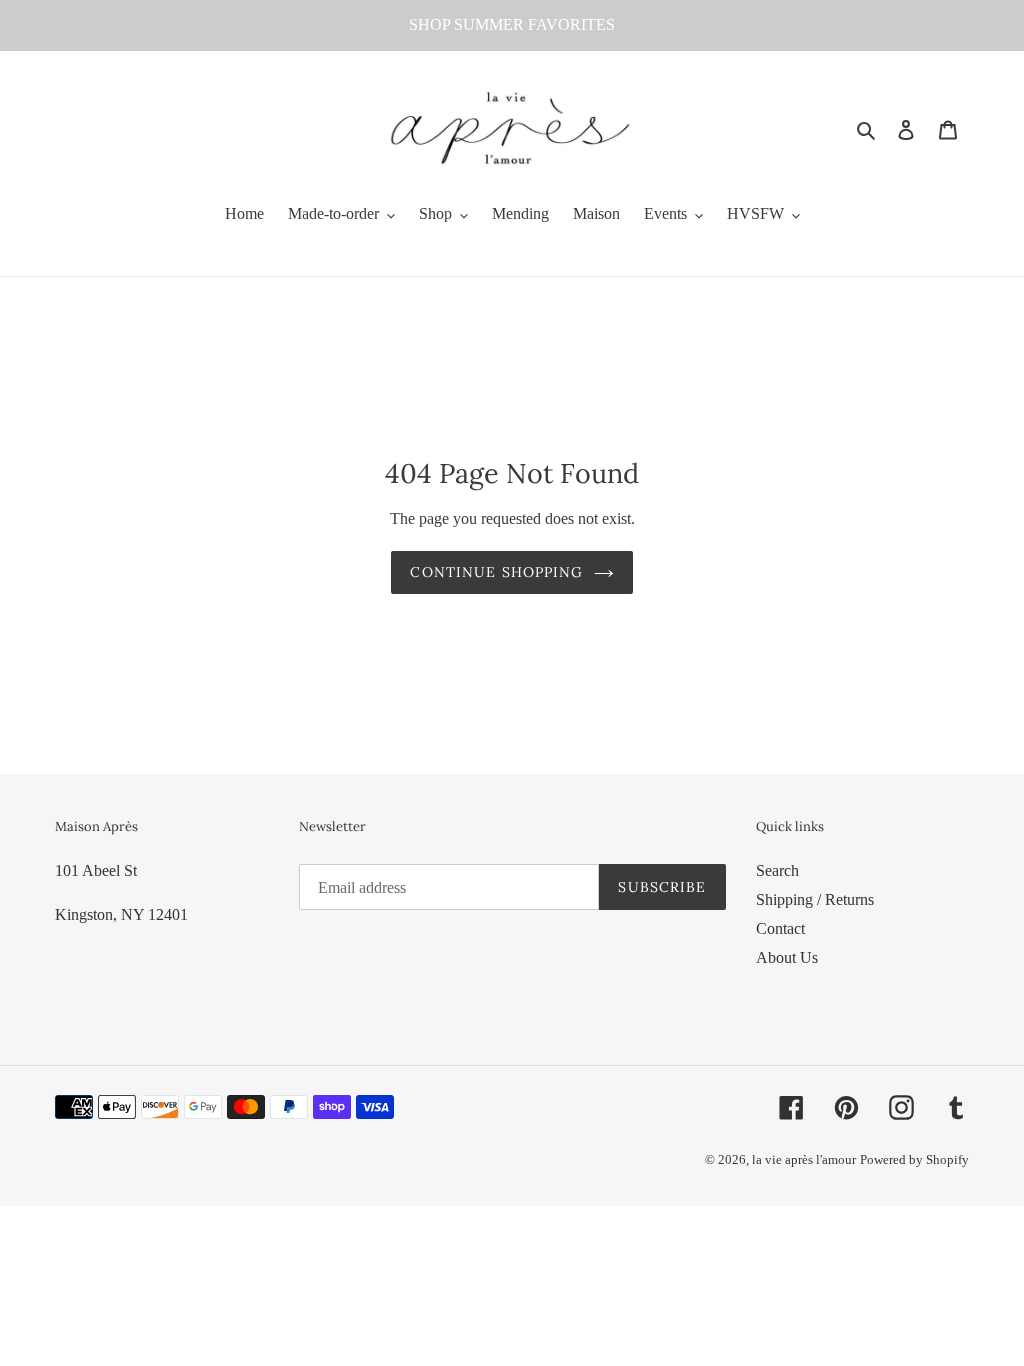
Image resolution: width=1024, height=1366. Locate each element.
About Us (787, 957)
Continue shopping (496, 572)
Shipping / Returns (815, 899)
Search (777, 870)
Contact (780, 928)
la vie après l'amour (804, 1159)
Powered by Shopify (914, 1159)
